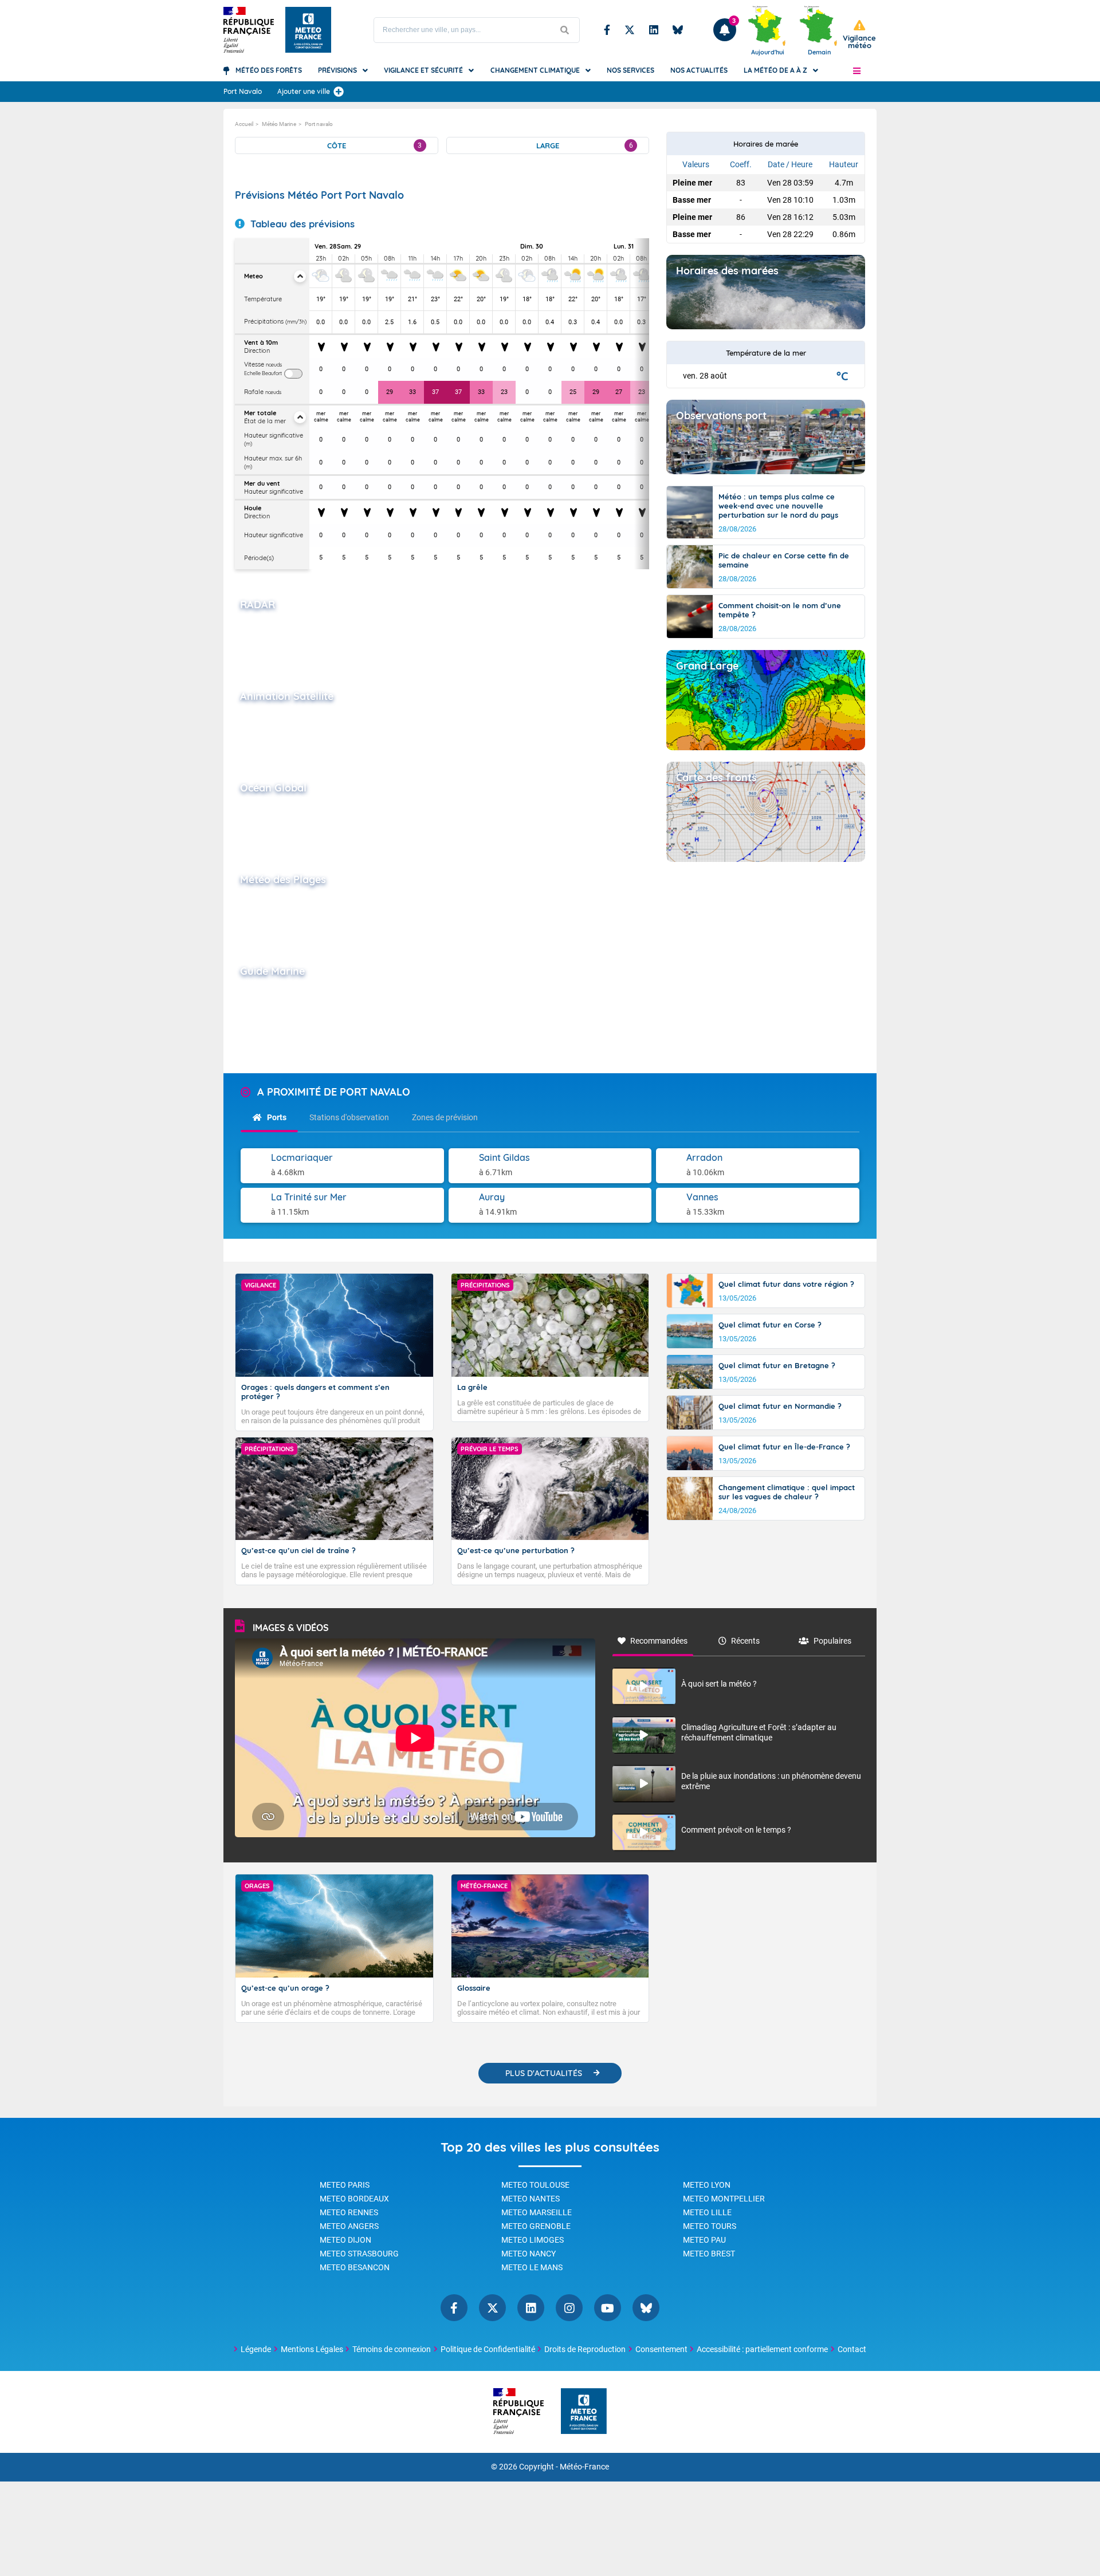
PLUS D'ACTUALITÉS (544, 2073)
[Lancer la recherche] (565, 30)
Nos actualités (699, 70)
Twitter (630, 30)
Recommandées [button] (659, 1641)
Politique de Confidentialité (488, 2349)
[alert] (859, 35)
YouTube (608, 2308)
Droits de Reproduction (585, 2349)
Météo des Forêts (269, 70)
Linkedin (654, 30)
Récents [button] (745, 1641)
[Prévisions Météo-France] (308, 30)
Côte (374, 145)
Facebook (607, 30)
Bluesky (678, 30)
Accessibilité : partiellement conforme (762, 2349)
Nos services (630, 70)
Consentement (661, 2349)
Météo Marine (279, 124)
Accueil (244, 124)
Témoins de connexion (392, 2349)
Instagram (569, 2308)
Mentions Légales (312, 2349)
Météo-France (584, 2467)
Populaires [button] (832, 1641)
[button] (857, 70)
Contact (852, 2349)
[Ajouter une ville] (339, 92)
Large (585, 145)
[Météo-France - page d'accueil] (584, 2412)
